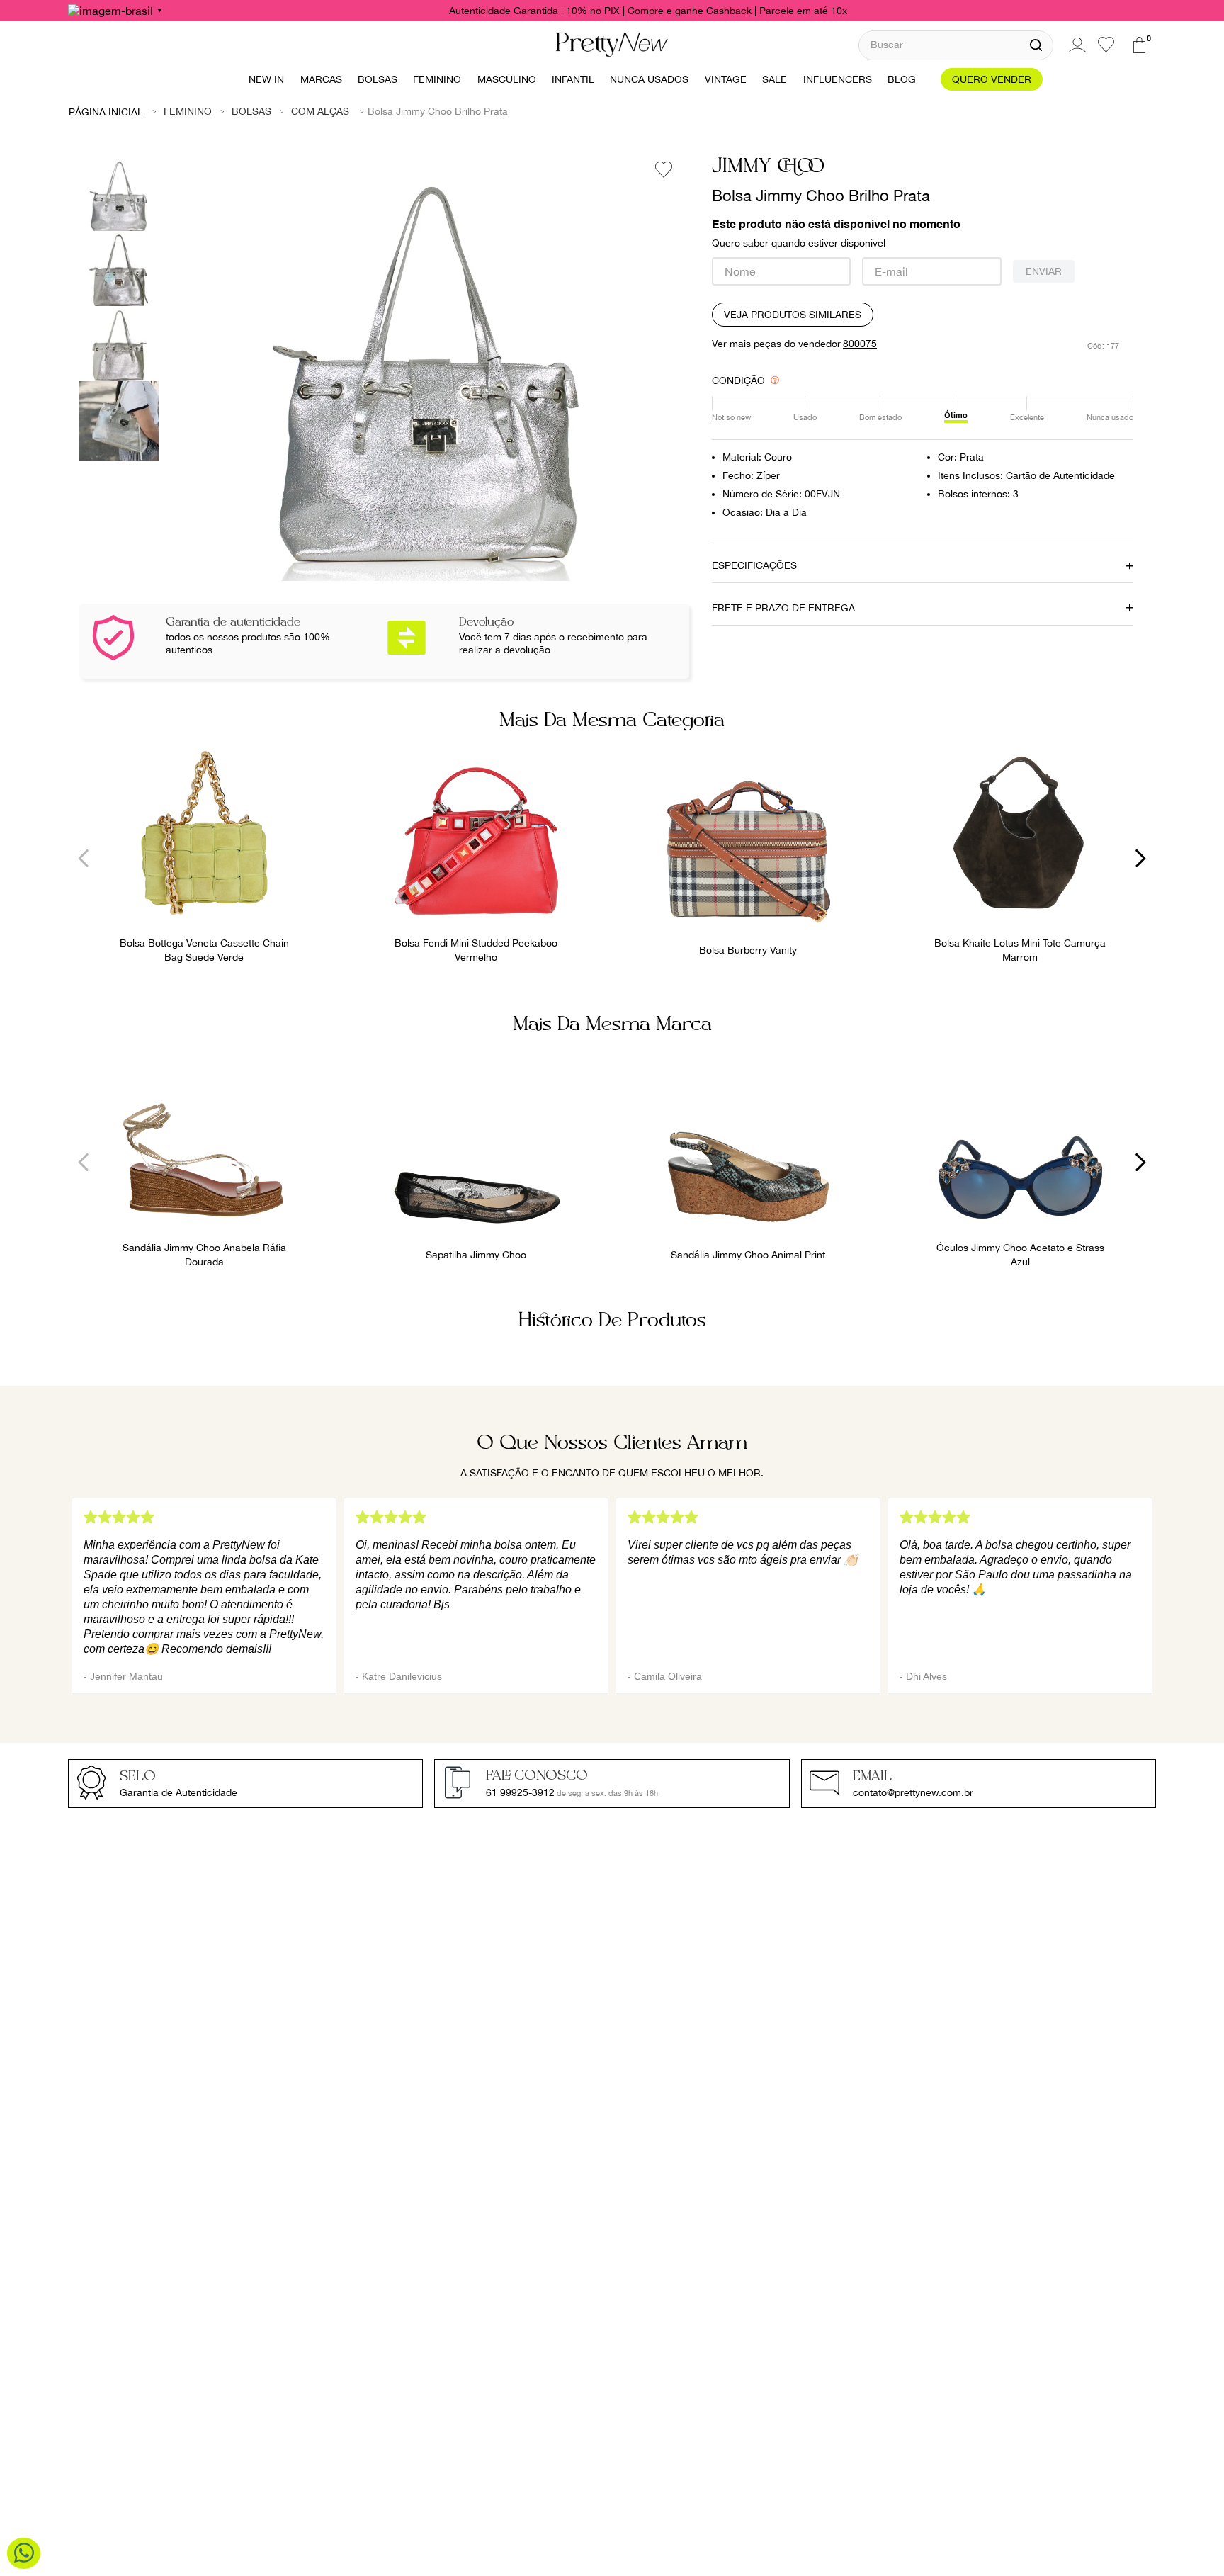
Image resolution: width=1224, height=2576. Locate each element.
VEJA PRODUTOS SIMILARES (793, 315)
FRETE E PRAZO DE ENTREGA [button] (783, 608)
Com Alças (320, 111)
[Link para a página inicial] (106, 111)
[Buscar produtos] (1036, 45)
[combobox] (956, 45)
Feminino (188, 111)
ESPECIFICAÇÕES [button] (754, 565)
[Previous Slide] (84, 858)
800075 (860, 344)
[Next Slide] (1140, 858)
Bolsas (251, 111)
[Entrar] (1075, 45)
